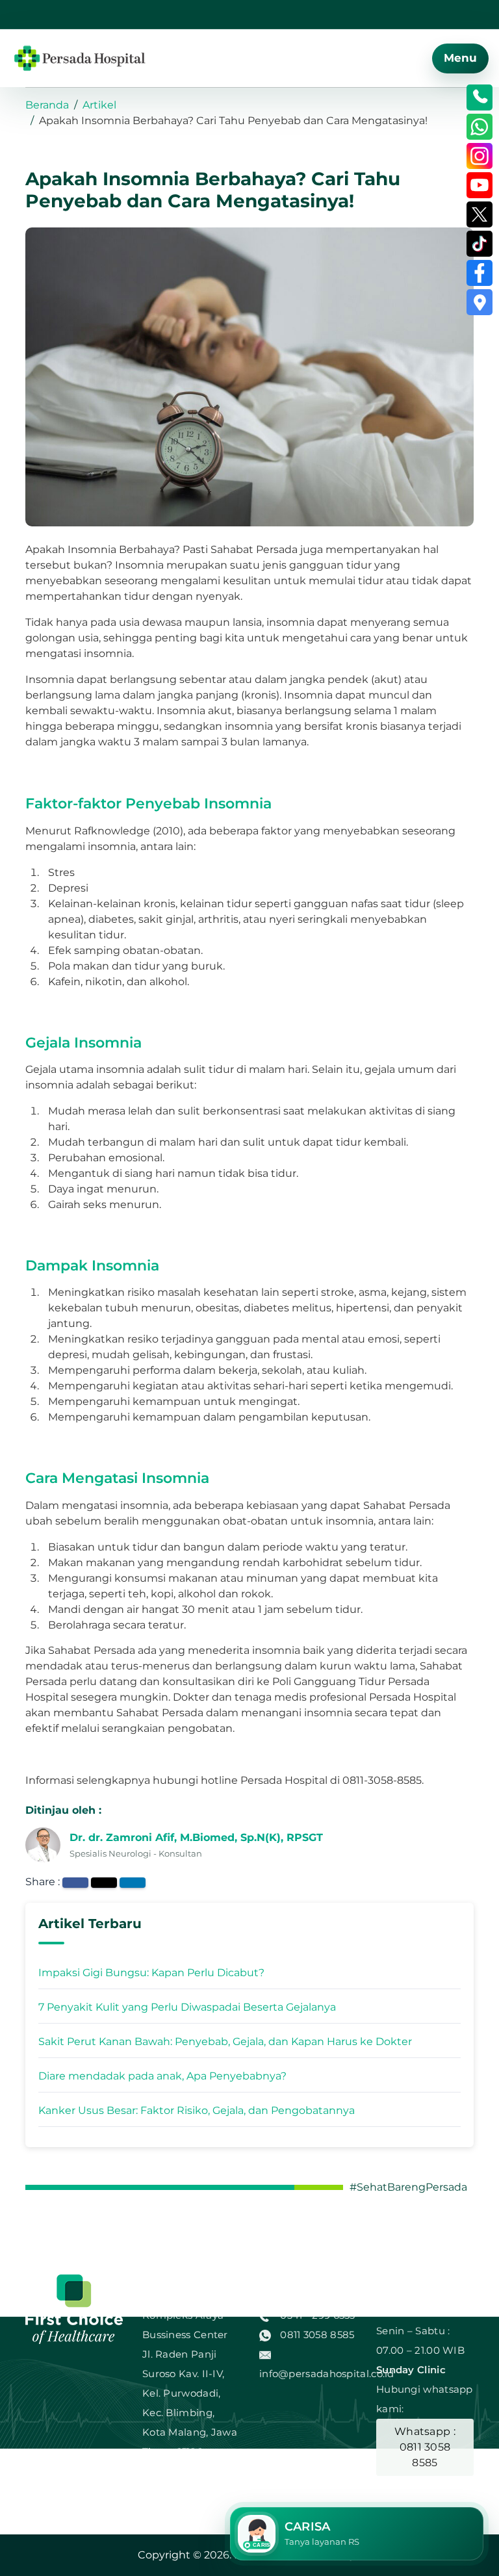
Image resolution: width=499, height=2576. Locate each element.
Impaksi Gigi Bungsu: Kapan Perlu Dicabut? (151, 1973)
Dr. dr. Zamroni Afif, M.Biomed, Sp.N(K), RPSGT (196, 1837)
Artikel (99, 105)
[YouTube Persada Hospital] (480, 185)
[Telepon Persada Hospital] (480, 97)
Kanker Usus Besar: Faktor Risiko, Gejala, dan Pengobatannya (197, 2110)
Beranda (47, 105)
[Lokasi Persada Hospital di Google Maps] (480, 302)
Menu (460, 58)
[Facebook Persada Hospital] (480, 273)
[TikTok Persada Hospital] (480, 244)
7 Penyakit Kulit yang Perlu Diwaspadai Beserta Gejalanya (187, 2007)
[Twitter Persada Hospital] (480, 214)
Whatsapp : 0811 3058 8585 (425, 2447)
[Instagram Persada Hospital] (480, 156)
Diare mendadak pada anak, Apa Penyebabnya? (162, 2076)
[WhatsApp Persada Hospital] (480, 127)
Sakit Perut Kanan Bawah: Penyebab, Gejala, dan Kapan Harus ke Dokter (225, 2041)
